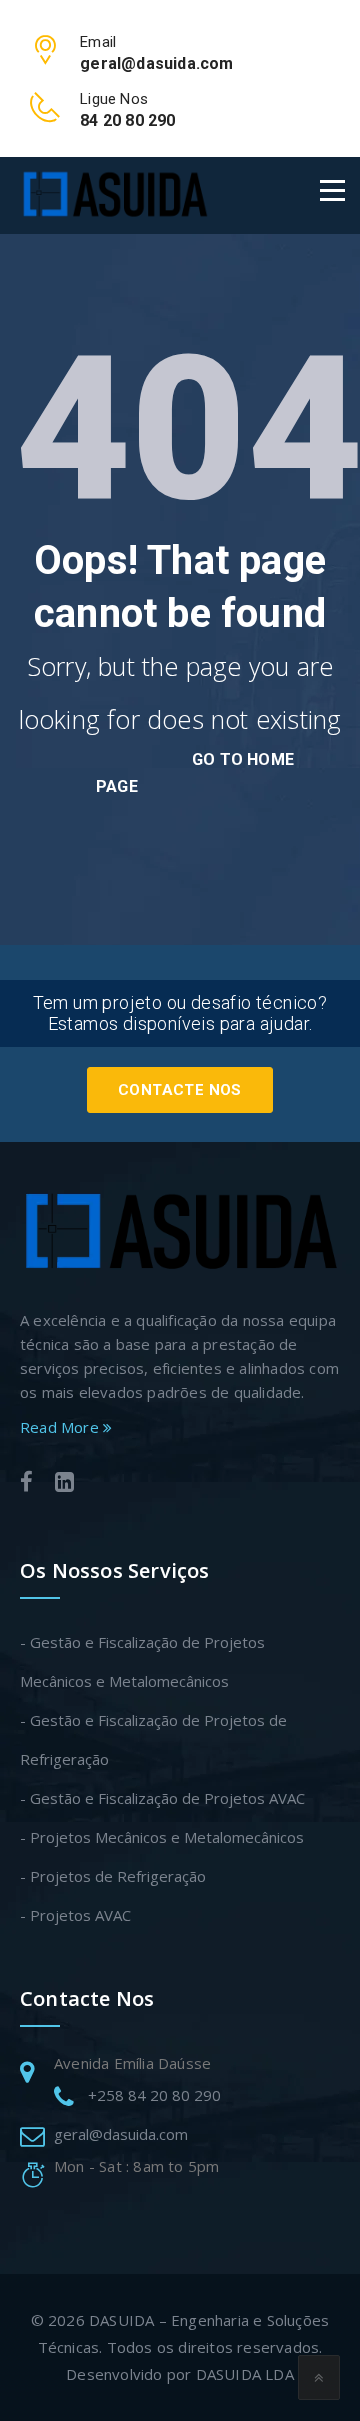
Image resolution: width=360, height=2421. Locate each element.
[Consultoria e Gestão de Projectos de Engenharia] (114, 195)
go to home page (195, 773)
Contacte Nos (180, 1090)
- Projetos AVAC (75, 1915)
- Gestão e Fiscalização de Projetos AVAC (162, 1798)
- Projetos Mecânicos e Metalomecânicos (162, 1837)
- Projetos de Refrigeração (113, 1876)
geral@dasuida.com (121, 2134)
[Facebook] (26, 1484)
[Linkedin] (64, 1484)
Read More (61, 1427)
